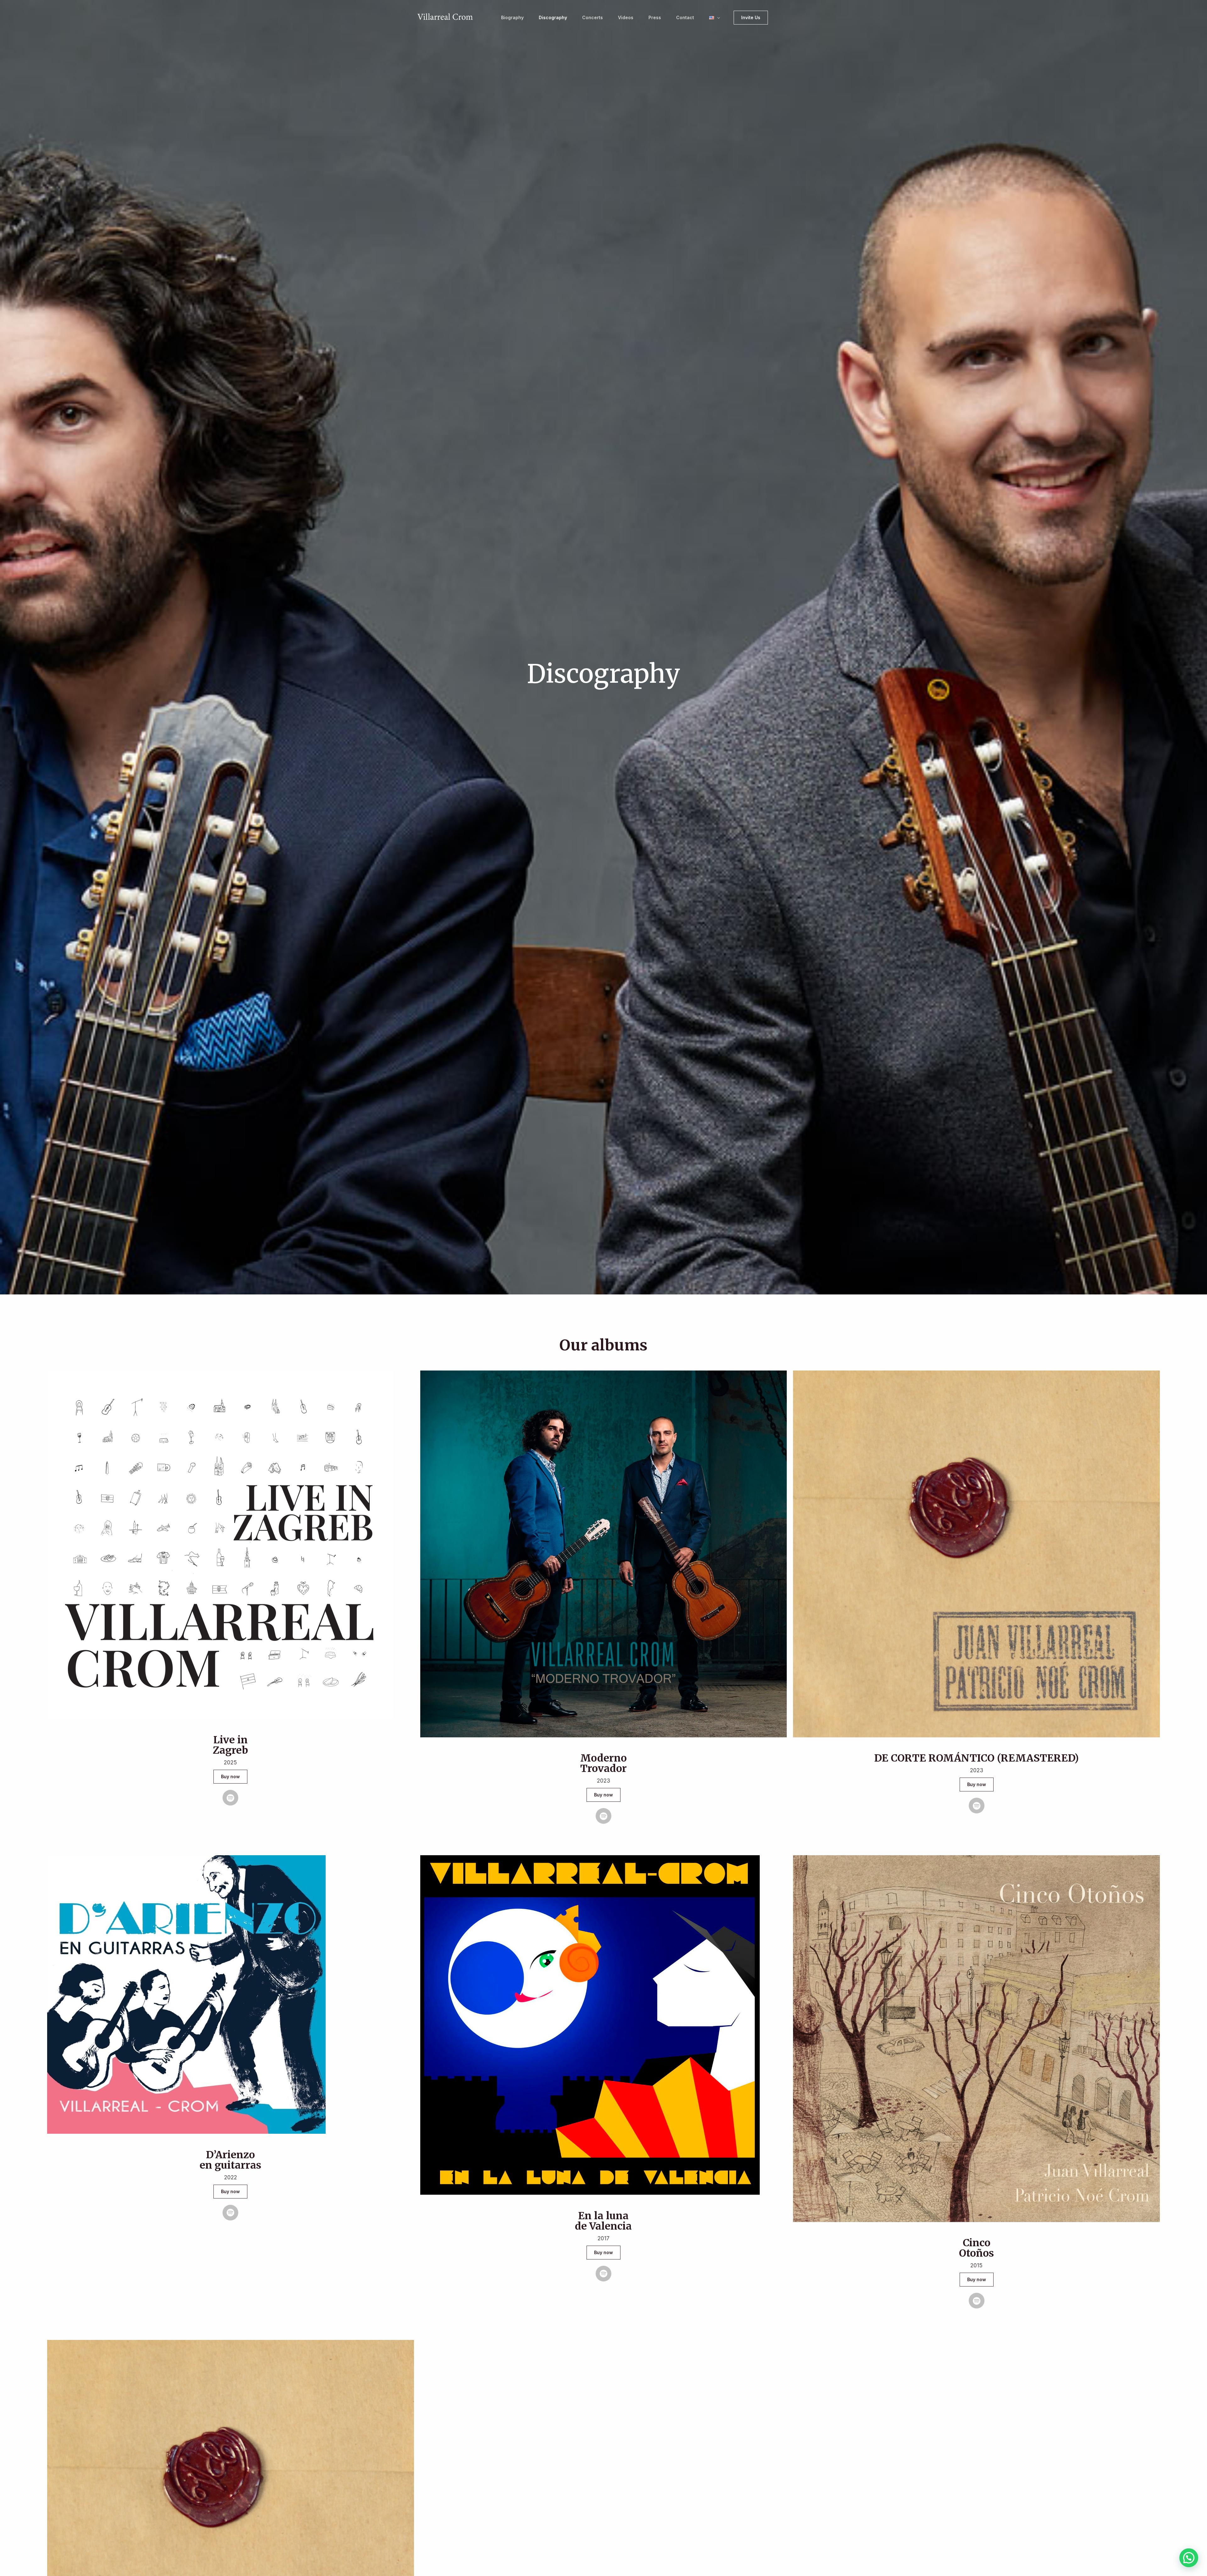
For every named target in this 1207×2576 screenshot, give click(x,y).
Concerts (592, 17)
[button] (717, 18)
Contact (685, 17)
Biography (512, 17)
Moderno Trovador (603, 1763)
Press (655, 17)
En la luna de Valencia (603, 2221)
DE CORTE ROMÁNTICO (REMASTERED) (976, 1758)
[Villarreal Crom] (445, 17)
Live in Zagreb (230, 1745)
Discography (553, 17)
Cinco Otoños (976, 2248)
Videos (626, 17)
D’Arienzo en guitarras (230, 2160)
